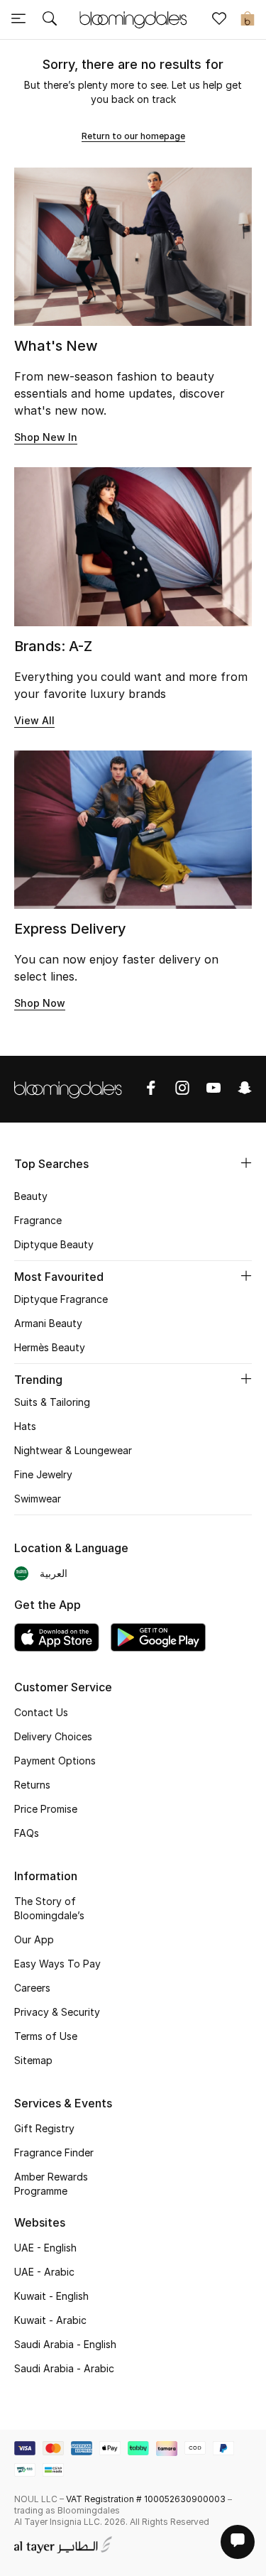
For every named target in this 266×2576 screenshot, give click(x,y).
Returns (32, 1785)
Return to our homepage (133, 136)
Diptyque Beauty (54, 1244)
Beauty (31, 1196)
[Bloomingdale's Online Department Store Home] (133, 18)
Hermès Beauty (50, 1347)
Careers (32, 1988)
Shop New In (46, 437)
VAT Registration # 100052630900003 (146, 2499)
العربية (54, 1573)
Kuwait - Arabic (50, 2320)
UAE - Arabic (44, 2272)
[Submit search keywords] (50, 20)
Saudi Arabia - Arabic (64, 2368)
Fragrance (38, 1220)
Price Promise (46, 1809)
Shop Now (40, 1003)
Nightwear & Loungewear (73, 1450)
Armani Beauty (48, 1323)
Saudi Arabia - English (65, 2344)
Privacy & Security (57, 2012)
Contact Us (41, 1712)
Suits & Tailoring (52, 1402)
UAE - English (45, 2248)
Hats (25, 1426)
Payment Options (55, 1761)
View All (34, 720)
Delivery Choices (53, 1736)
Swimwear (38, 1499)
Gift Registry (44, 2128)
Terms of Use (46, 2036)
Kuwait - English (51, 2296)
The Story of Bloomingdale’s (49, 1908)
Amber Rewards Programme (51, 2184)
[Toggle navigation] (18, 20)
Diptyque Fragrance (61, 1299)
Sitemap (33, 2060)
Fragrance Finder (54, 2152)
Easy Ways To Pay (57, 1964)
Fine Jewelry (43, 1474)
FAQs (27, 1833)
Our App (34, 1939)
